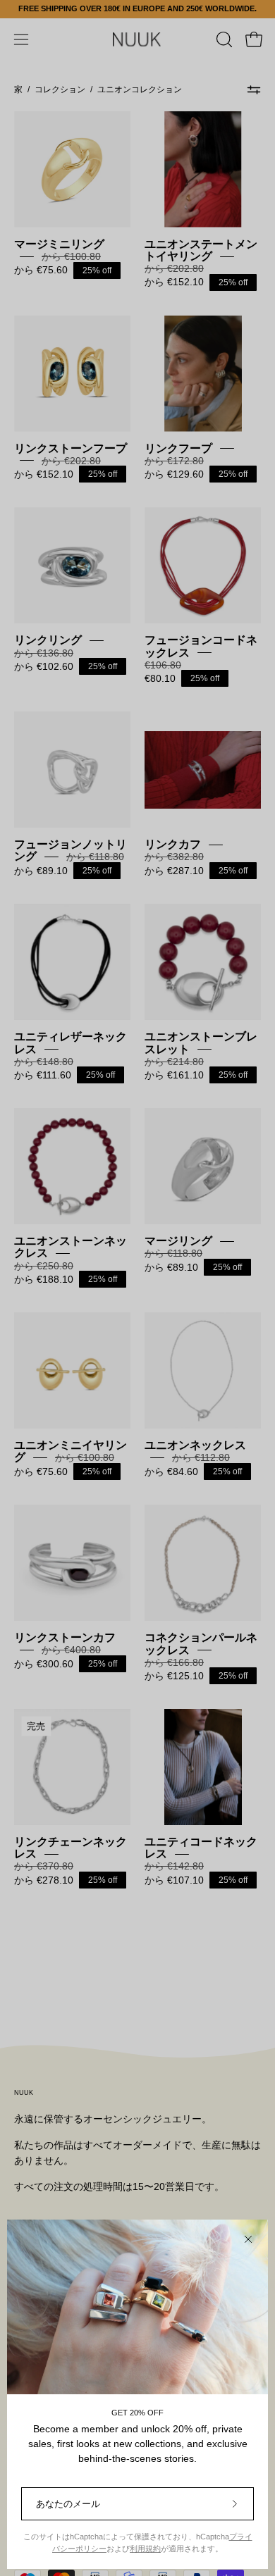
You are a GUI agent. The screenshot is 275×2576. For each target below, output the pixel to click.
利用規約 (145, 2549)
